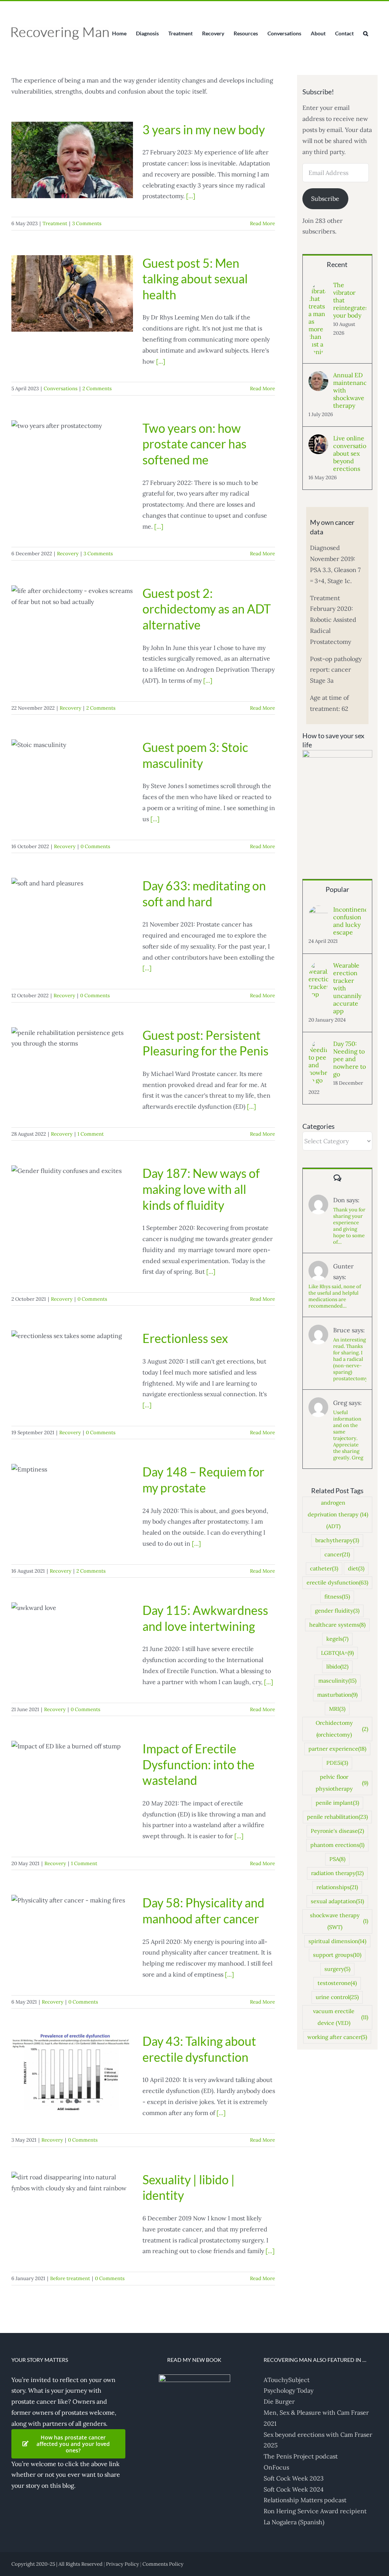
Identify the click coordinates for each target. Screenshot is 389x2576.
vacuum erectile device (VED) (341, 2017)
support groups (337, 1955)
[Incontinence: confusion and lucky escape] (318, 911)
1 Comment (91, 1134)
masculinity (337, 1681)
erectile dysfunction (337, 1583)
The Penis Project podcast (301, 2456)
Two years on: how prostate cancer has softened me (194, 444)
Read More (262, 223)
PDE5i (337, 1763)
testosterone (337, 1983)
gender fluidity (337, 1611)
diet (356, 1568)
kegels (337, 1639)
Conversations (61, 389)
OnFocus (276, 2467)
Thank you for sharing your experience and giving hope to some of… (349, 1226)
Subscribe (325, 199)
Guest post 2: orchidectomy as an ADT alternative (207, 609)
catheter (324, 1568)
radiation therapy (337, 1873)
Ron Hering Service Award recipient (315, 2511)
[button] (366, 33)
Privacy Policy (123, 2564)
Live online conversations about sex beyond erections (350, 453)
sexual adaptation (337, 1901)
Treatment (55, 223)
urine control (337, 1997)
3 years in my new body (204, 130)
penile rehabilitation (337, 1817)
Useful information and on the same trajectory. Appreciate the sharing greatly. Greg (348, 1435)
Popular (337, 889)
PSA (337, 1859)
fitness (337, 1597)
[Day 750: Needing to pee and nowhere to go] (318, 1045)
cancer (337, 1554)
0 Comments (95, 846)
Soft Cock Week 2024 (294, 2489)
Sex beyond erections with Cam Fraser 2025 (318, 2440)
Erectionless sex (185, 1338)
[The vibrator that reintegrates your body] (318, 286)
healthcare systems (337, 1625)
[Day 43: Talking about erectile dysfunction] (72, 2072)
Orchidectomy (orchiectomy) (342, 1729)
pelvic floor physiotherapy (342, 1783)
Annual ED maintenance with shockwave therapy (350, 390)
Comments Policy (163, 2564)
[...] (191, 196)
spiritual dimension (337, 1941)
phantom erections (337, 1845)
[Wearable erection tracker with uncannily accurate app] (318, 967)
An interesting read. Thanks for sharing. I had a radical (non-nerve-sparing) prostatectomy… (350, 1359)
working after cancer (337, 2037)
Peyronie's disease (337, 1831)
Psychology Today (289, 2390)
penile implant (337, 1803)
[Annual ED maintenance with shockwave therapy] (318, 377)
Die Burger (279, 2401)
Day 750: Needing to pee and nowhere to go (349, 1059)
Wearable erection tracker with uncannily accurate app (347, 988)
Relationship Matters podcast (305, 2500)
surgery (337, 1969)
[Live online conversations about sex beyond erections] (318, 440)
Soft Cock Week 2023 (294, 2478)
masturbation (337, 1695)
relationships (337, 1887)
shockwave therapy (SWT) (339, 1921)
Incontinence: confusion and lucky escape (350, 921)
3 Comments (87, 223)
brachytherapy (337, 1540)
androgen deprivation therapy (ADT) (338, 1514)
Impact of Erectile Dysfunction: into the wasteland (198, 1764)
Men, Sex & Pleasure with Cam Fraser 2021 (316, 2418)
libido (337, 1667)
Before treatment (70, 2278)
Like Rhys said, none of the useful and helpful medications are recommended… (335, 1296)
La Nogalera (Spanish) (294, 2522)
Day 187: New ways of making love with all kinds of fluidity (201, 1189)
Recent (337, 264)
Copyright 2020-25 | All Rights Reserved (57, 2564)
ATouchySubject (287, 2380)
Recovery (68, 554)
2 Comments (97, 389)
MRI (337, 1709)
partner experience (337, 1749)
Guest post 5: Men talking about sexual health (195, 279)
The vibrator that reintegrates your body (350, 300)
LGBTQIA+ (337, 1653)
